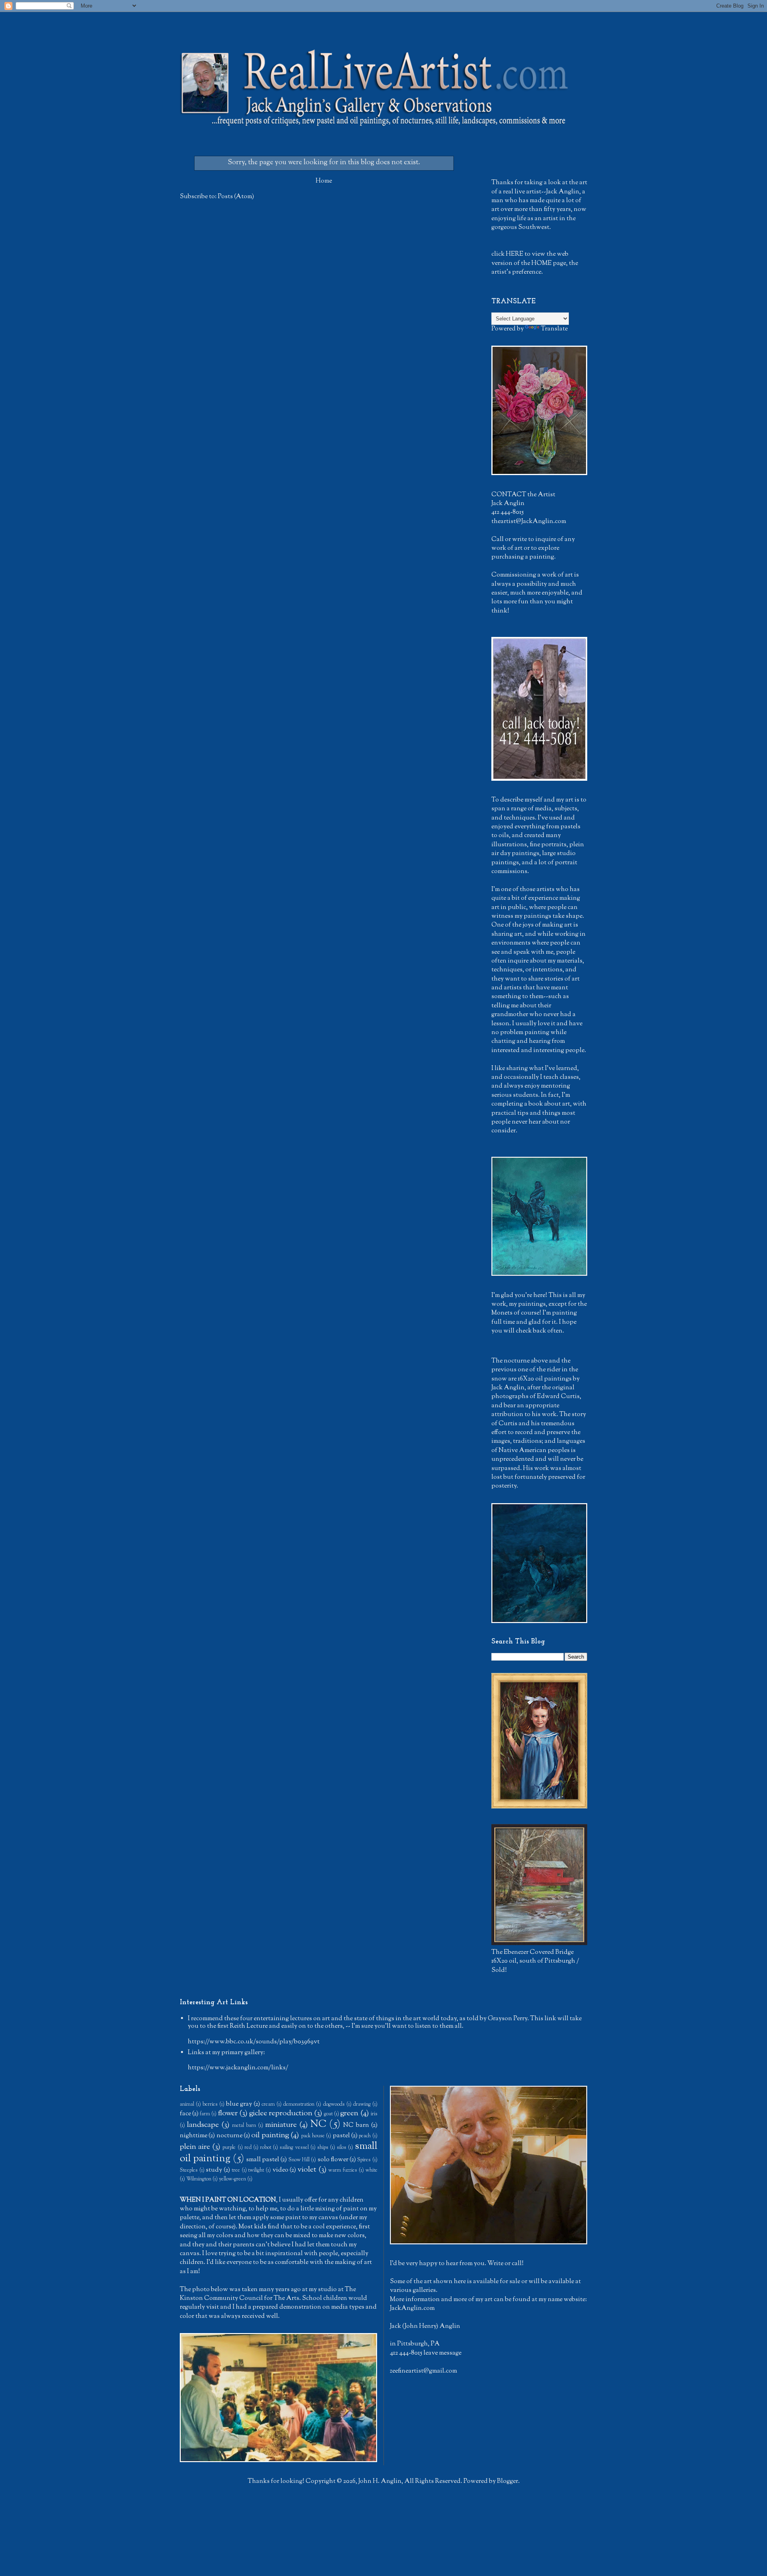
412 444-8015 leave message (426, 2353)
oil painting (270, 2135)
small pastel (263, 2160)
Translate (554, 329)
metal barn (244, 2126)
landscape (203, 2125)
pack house (313, 2136)
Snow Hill (299, 2160)
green (349, 2114)
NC (318, 2124)
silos (342, 2148)
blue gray (239, 2104)
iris (374, 2114)
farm (205, 2114)
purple (229, 2148)
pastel (341, 2136)
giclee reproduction (281, 2114)
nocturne (230, 2136)
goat (328, 2114)
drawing (362, 2105)
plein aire (195, 2147)
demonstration (299, 2105)
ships (323, 2148)
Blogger (508, 2482)
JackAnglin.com (412, 2308)
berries (210, 2105)
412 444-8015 (508, 512)
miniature (281, 2125)
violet (307, 2170)
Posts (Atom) (236, 197)
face (185, 2114)
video (280, 2170)
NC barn (356, 2125)
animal (187, 2105)
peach (365, 2136)
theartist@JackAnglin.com (529, 522)
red (248, 2148)
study (214, 2170)
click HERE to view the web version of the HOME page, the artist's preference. (535, 263)
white (372, 2170)
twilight (256, 2170)
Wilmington (199, 2179)
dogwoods (334, 2105)
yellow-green (232, 2179)
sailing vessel (294, 2148)
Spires (364, 2160)
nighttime (194, 2136)
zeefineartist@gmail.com (423, 2371)
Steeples (189, 2170)
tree (236, 2170)
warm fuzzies (343, 2170)
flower (228, 2114)
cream (268, 2105)
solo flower (333, 2160)
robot (266, 2148)
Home (324, 181)
